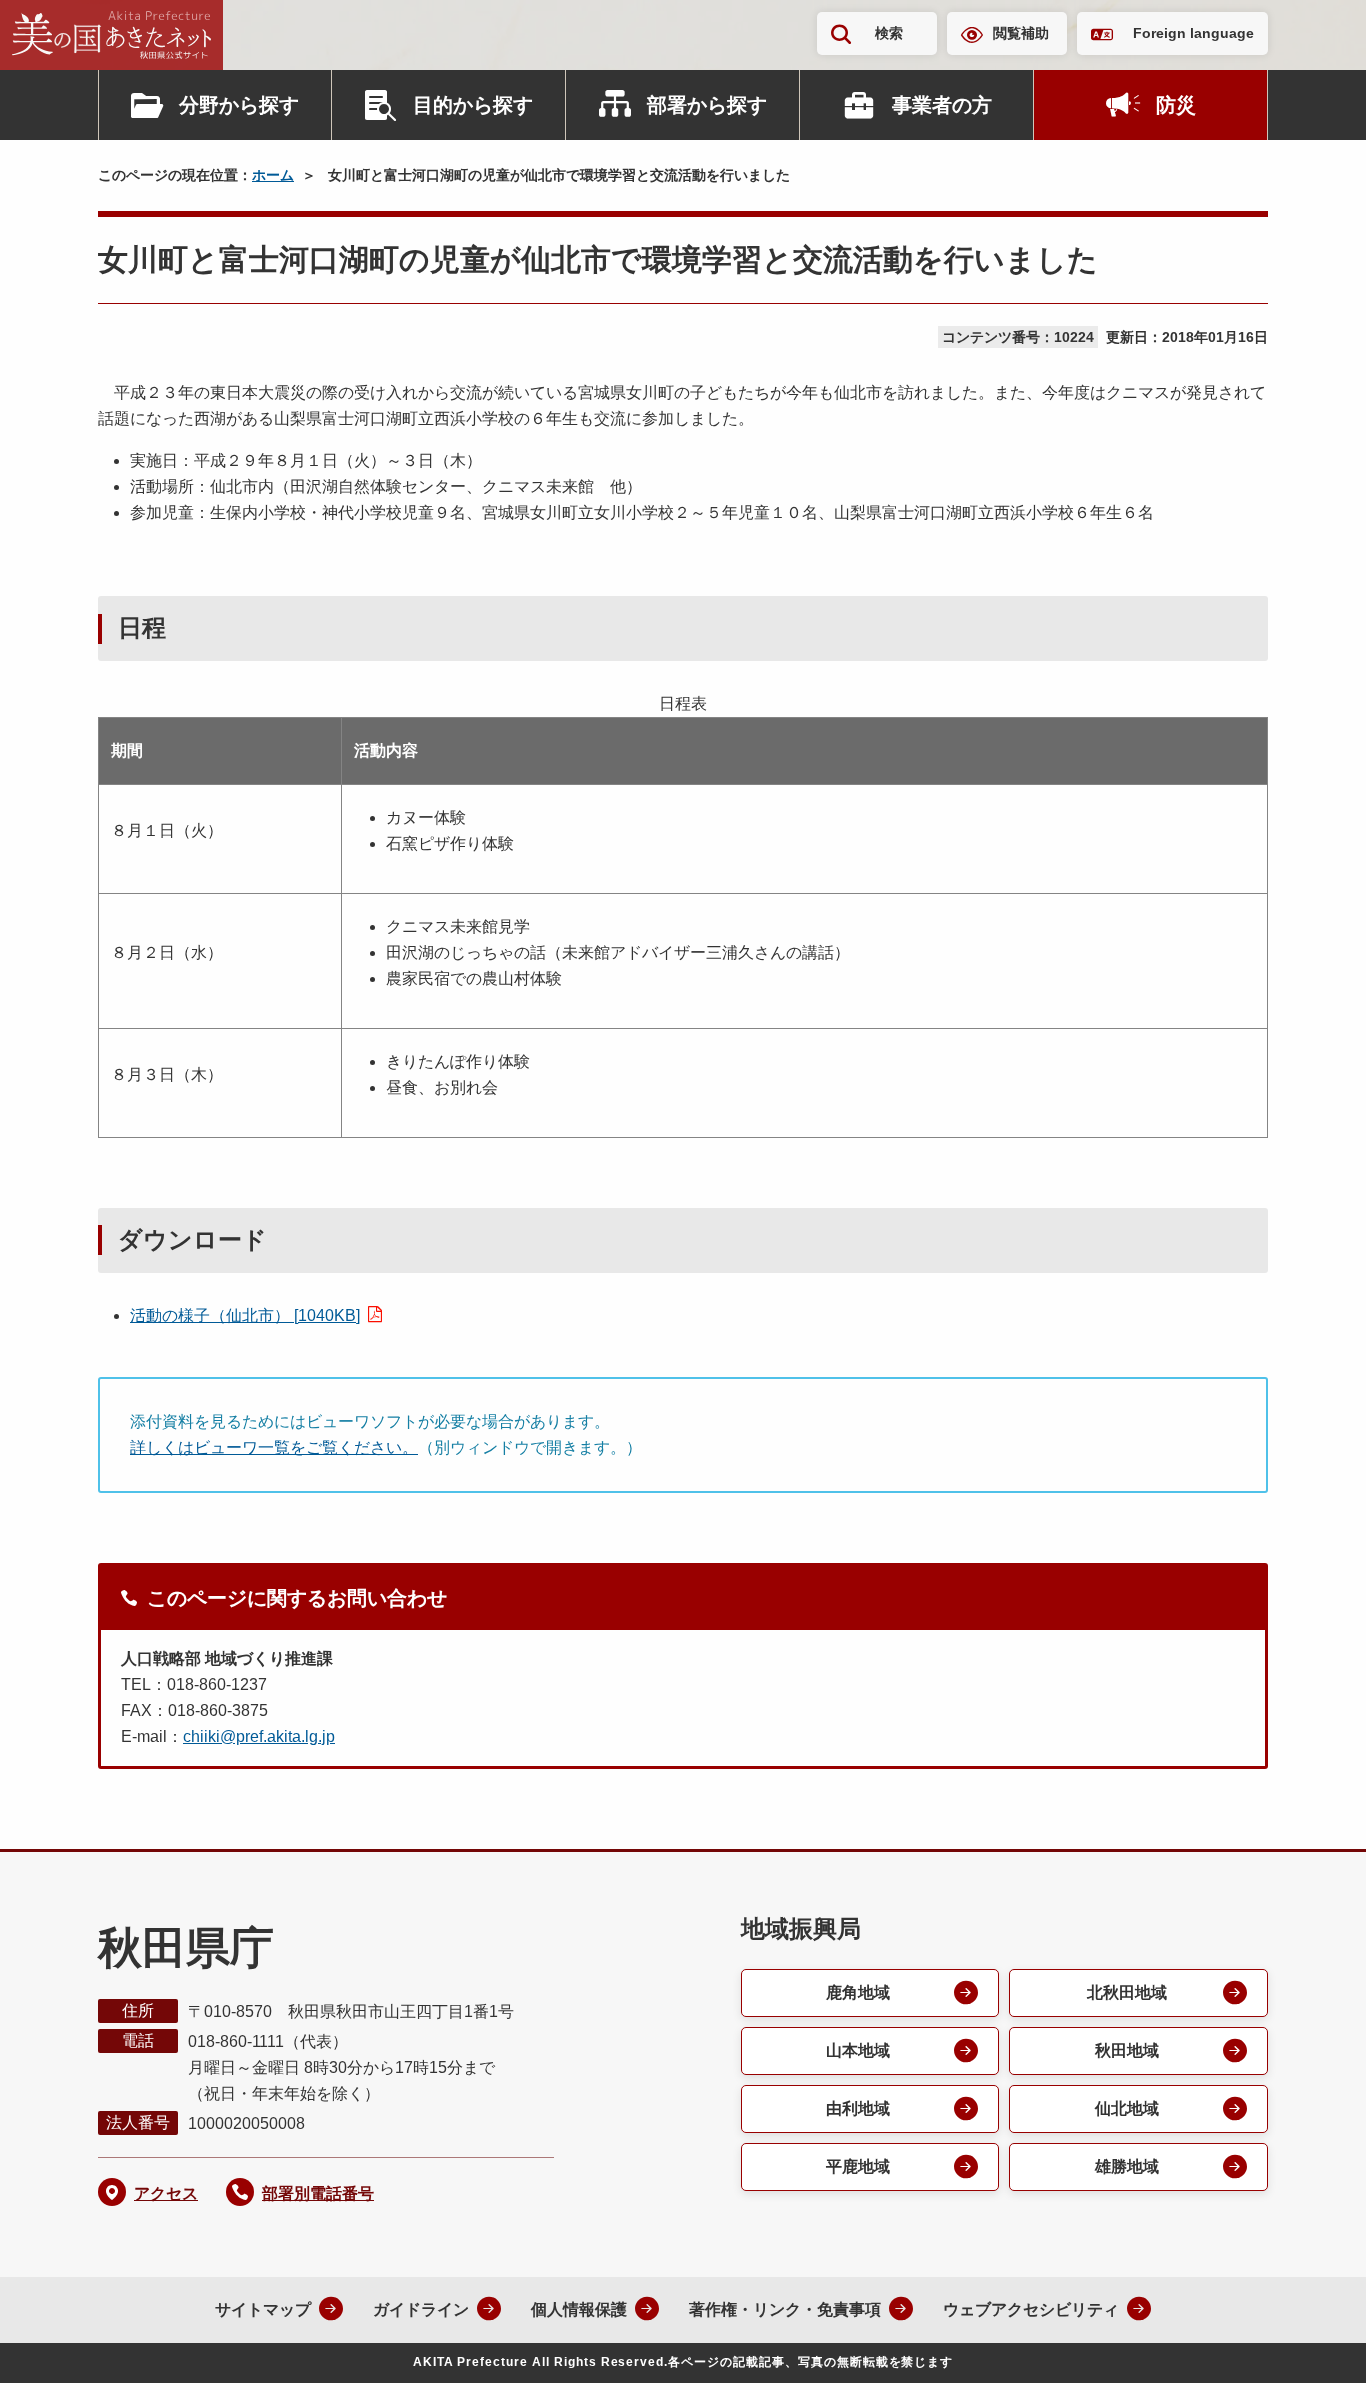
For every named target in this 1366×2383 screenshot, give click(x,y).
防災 (1176, 105)
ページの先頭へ (1311, 2341)
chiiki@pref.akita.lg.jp (259, 1736)
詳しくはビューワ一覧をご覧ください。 (274, 1447)
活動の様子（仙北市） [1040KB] (245, 1315)
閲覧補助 (1021, 33)
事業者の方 (942, 105)
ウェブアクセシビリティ (1031, 2309)
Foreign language (1193, 33)
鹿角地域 (858, 1992)
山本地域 (858, 2050)
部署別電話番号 (318, 2193)
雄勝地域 (1127, 2166)
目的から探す (473, 105)
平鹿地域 (858, 2166)
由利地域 (858, 2108)
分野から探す (239, 105)
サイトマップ (263, 2309)
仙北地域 (1127, 2108)
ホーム (273, 175)
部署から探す (707, 105)
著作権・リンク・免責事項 (785, 2309)
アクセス (166, 2193)
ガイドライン (421, 2309)
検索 (889, 33)
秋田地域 (1127, 2050)
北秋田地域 (1127, 1992)
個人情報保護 (579, 2309)
